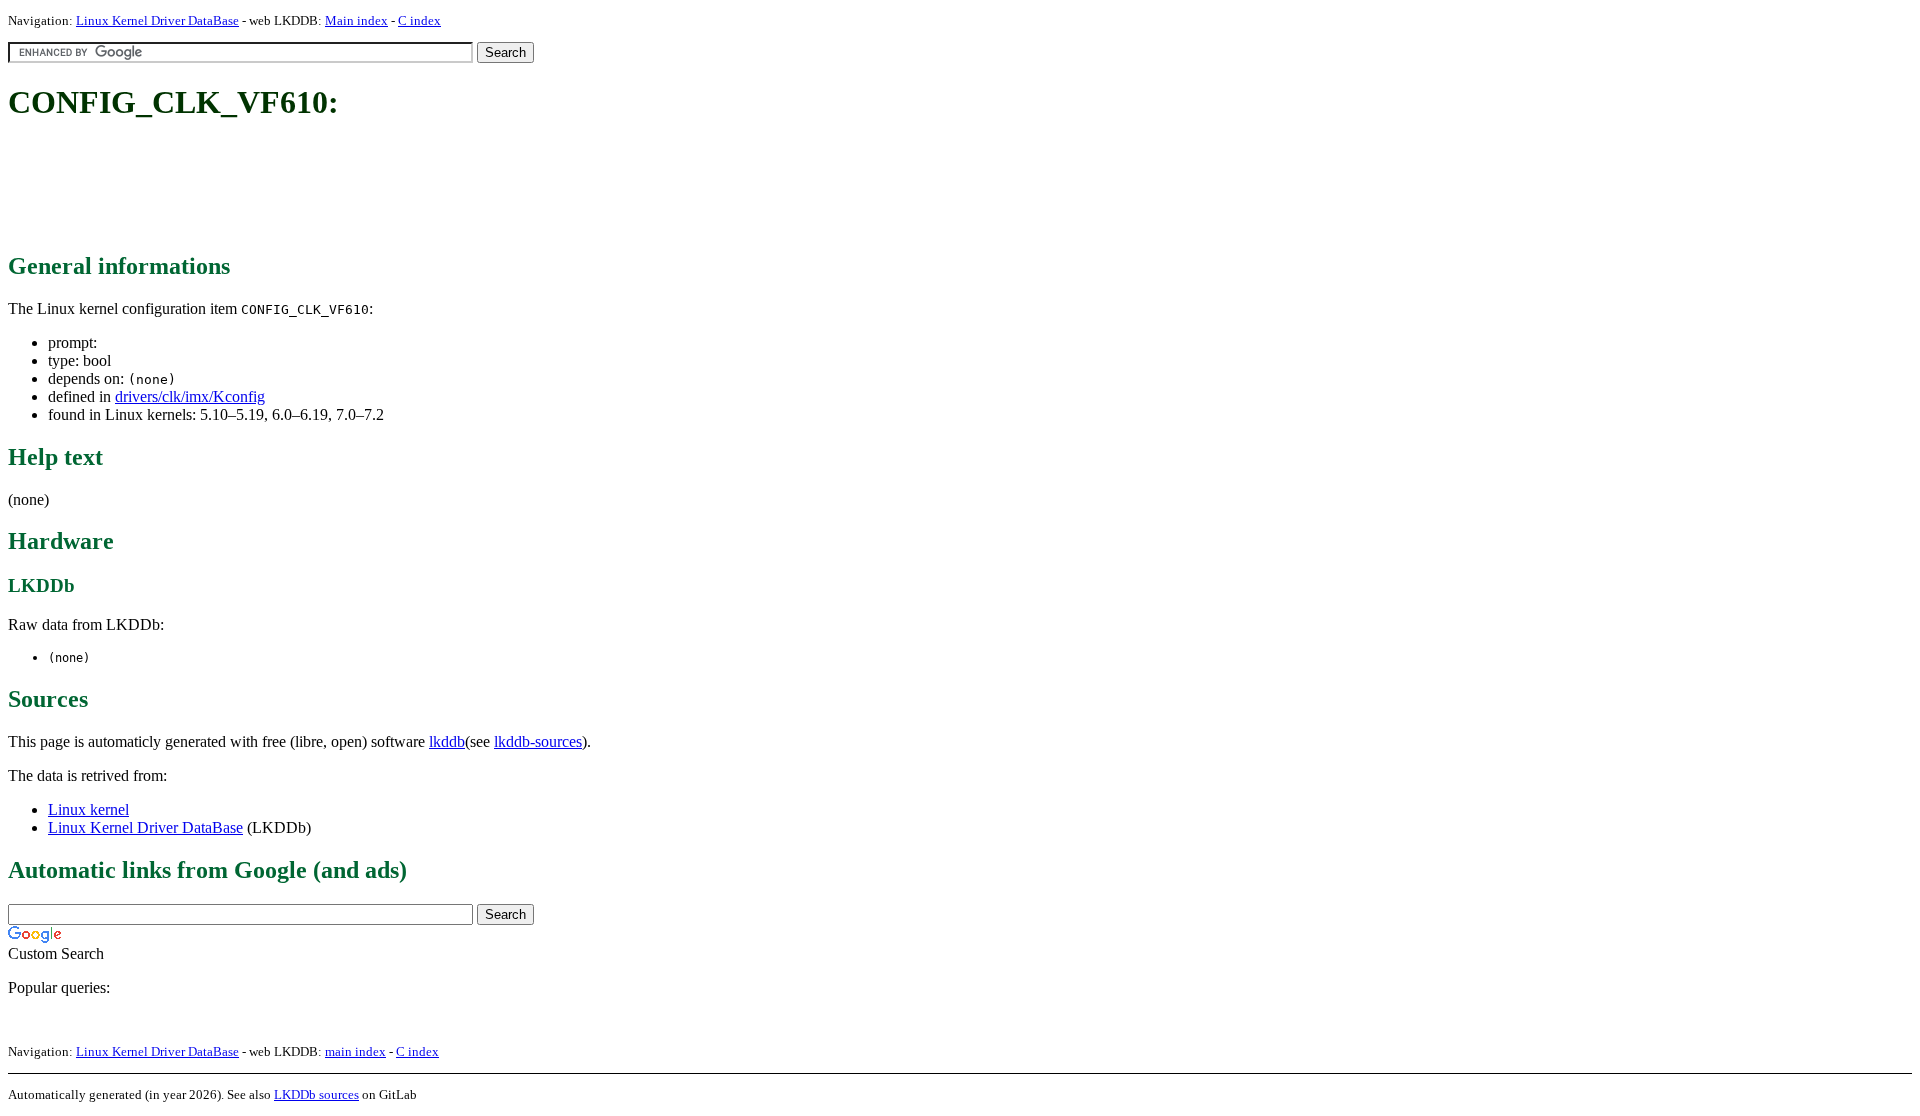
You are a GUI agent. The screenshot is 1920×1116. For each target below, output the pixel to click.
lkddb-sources (538, 741)
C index (419, 20)
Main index (356, 20)
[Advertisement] (372, 188)
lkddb (447, 741)
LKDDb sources (316, 1094)
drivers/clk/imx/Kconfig (190, 396)
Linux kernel (88, 809)
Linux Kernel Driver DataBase (157, 20)
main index (355, 1051)
